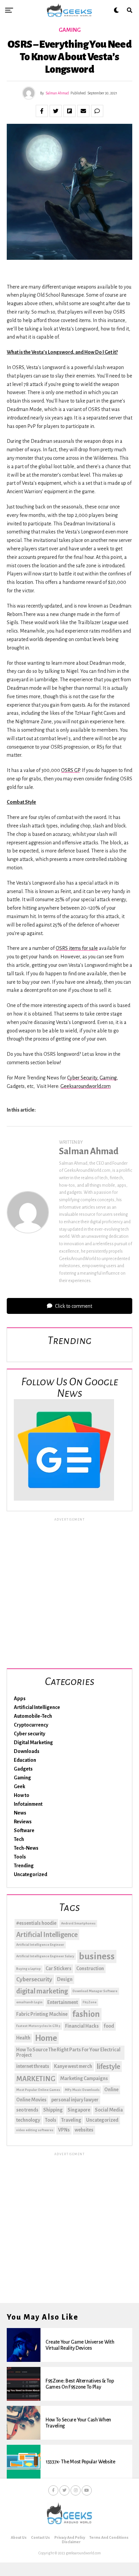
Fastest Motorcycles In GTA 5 (38, 2026)
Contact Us (40, 2537)
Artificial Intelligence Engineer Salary (45, 1956)
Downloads (27, 1751)
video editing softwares (35, 2130)
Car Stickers (59, 1968)
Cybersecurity (34, 1979)
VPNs (64, 2130)
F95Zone (90, 2002)
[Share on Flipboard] (69, 111)
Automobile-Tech (33, 1716)
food (109, 2026)
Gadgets (23, 1769)
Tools (20, 1857)
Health (23, 2038)
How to (22, 1795)
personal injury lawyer (75, 2100)
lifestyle (108, 2067)
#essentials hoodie (36, 1923)
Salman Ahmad (57, 93)
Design (65, 1979)
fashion (86, 2014)
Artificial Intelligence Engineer (40, 1945)
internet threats (33, 2066)
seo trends (27, 2110)
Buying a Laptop (29, 1969)
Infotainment (28, 1804)
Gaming (108, 1078)
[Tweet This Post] (56, 111)
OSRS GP (70, 770)
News (20, 1813)
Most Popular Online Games (38, 2090)
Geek (20, 1786)
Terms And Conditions (109, 2537)
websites (84, 2130)
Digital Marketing (33, 1742)
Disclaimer (71, 2542)
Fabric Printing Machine (42, 2014)
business (97, 1956)
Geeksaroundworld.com (86, 1086)
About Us (19, 2537)
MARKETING (36, 2079)
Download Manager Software (95, 1991)
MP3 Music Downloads (82, 2090)
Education (25, 1760)
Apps (20, 1699)
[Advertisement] (69, 1592)
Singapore (79, 2110)
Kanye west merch (73, 2066)
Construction (90, 1968)
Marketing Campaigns (84, 2078)
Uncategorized (31, 1874)
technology (28, 2120)
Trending (24, 1866)
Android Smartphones (78, 1923)
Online (111, 2090)
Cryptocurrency (31, 1725)
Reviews (23, 1822)
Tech (19, 1839)
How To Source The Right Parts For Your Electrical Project (68, 2052)
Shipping (53, 2110)
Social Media (109, 2110)
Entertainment (63, 2002)
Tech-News (26, 1848)
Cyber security (30, 1734)
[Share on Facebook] (42, 111)
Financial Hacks (82, 2026)
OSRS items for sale (77, 948)
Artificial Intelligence (37, 1707)
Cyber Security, (83, 1078)
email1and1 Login (29, 2002)
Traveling (71, 2120)
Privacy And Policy (70, 2537)
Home (46, 2038)
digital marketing (42, 1991)
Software (24, 1830)
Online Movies (31, 2100)
